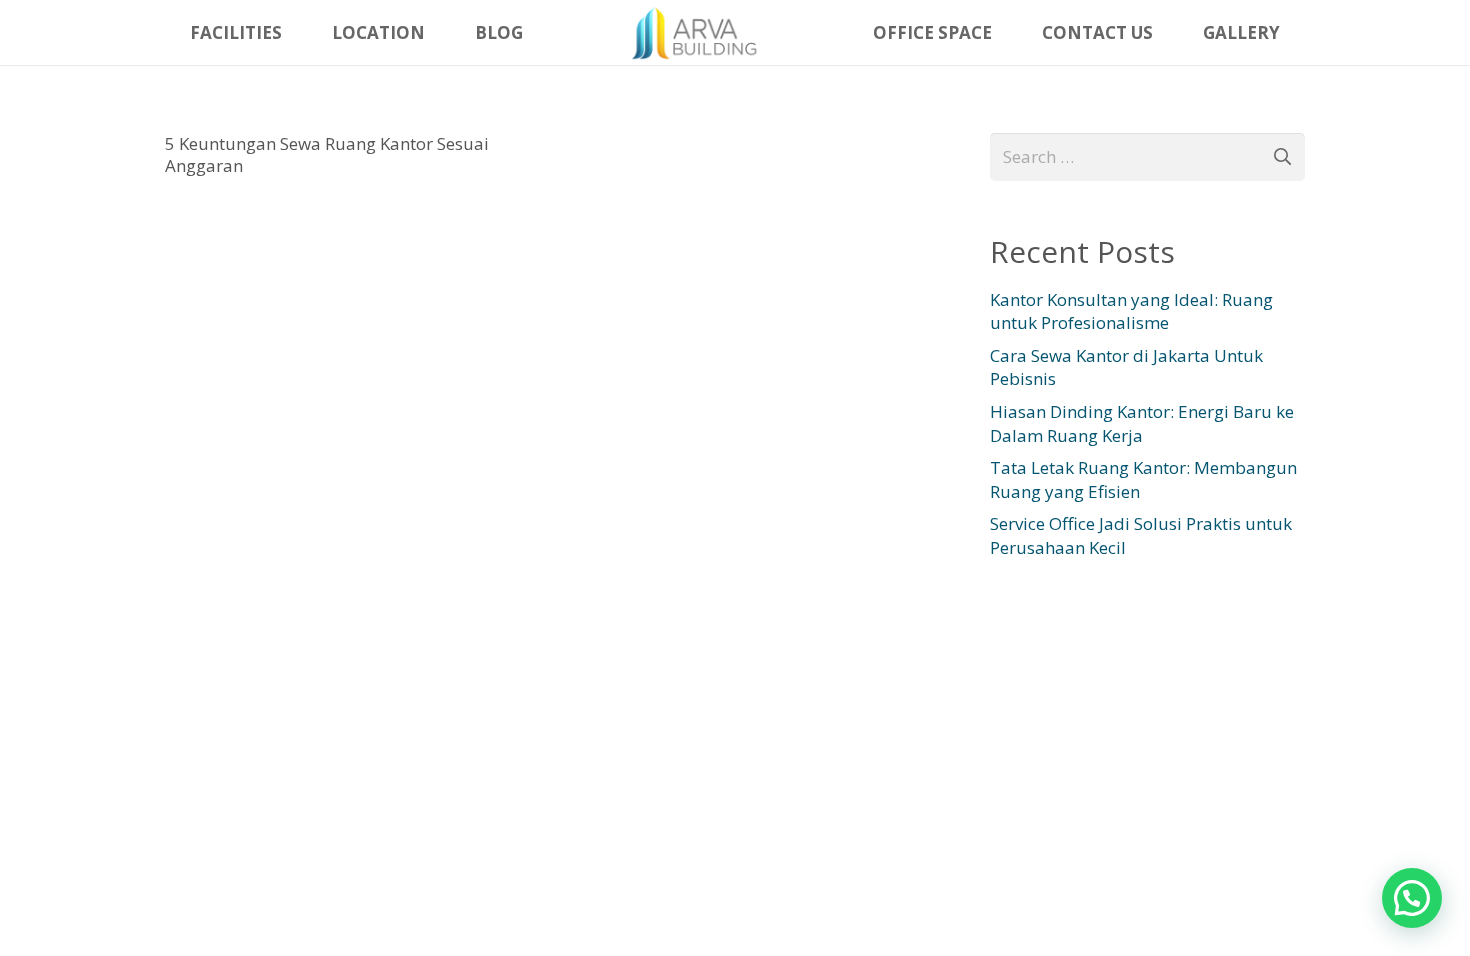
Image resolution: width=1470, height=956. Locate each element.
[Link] (698, 33)
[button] (1412, 898)
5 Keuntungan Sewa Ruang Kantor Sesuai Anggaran (327, 154)
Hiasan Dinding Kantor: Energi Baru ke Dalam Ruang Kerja (1142, 423)
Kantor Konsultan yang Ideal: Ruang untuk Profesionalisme (1131, 311)
